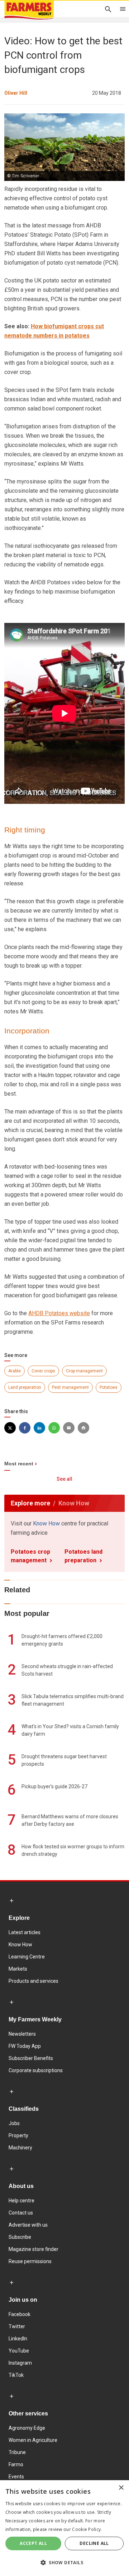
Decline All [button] (94, 2543)
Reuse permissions (30, 2261)
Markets (18, 1969)
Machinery (20, 2148)
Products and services (34, 1981)
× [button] (121, 2488)
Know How (46, 1523)
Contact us (21, 2213)
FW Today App (25, 2046)
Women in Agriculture (33, 2440)
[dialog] (64, 2528)
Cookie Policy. (87, 2529)
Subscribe (20, 2237)
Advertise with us (28, 2225)
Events (16, 2477)
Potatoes (109, 1387)
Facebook (20, 2314)
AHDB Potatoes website (59, 1313)
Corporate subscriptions (36, 2070)
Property (18, 2135)
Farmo (16, 2464)
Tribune (17, 2452)
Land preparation (25, 1387)
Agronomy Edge (27, 2428)
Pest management (70, 1387)
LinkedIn (18, 2339)
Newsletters (22, 2034)
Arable (15, 1371)
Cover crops (43, 1371)
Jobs (14, 2123)
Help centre (21, 2201)
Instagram (20, 2363)
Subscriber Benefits (31, 2058)
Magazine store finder (34, 2249)
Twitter (17, 2326)
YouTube (19, 2351)
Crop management (84, 1371)
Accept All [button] (33, 2543)
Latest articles (25, 1932)
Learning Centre (27, 1957)
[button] (64, 2563)
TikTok (16, 2375)
